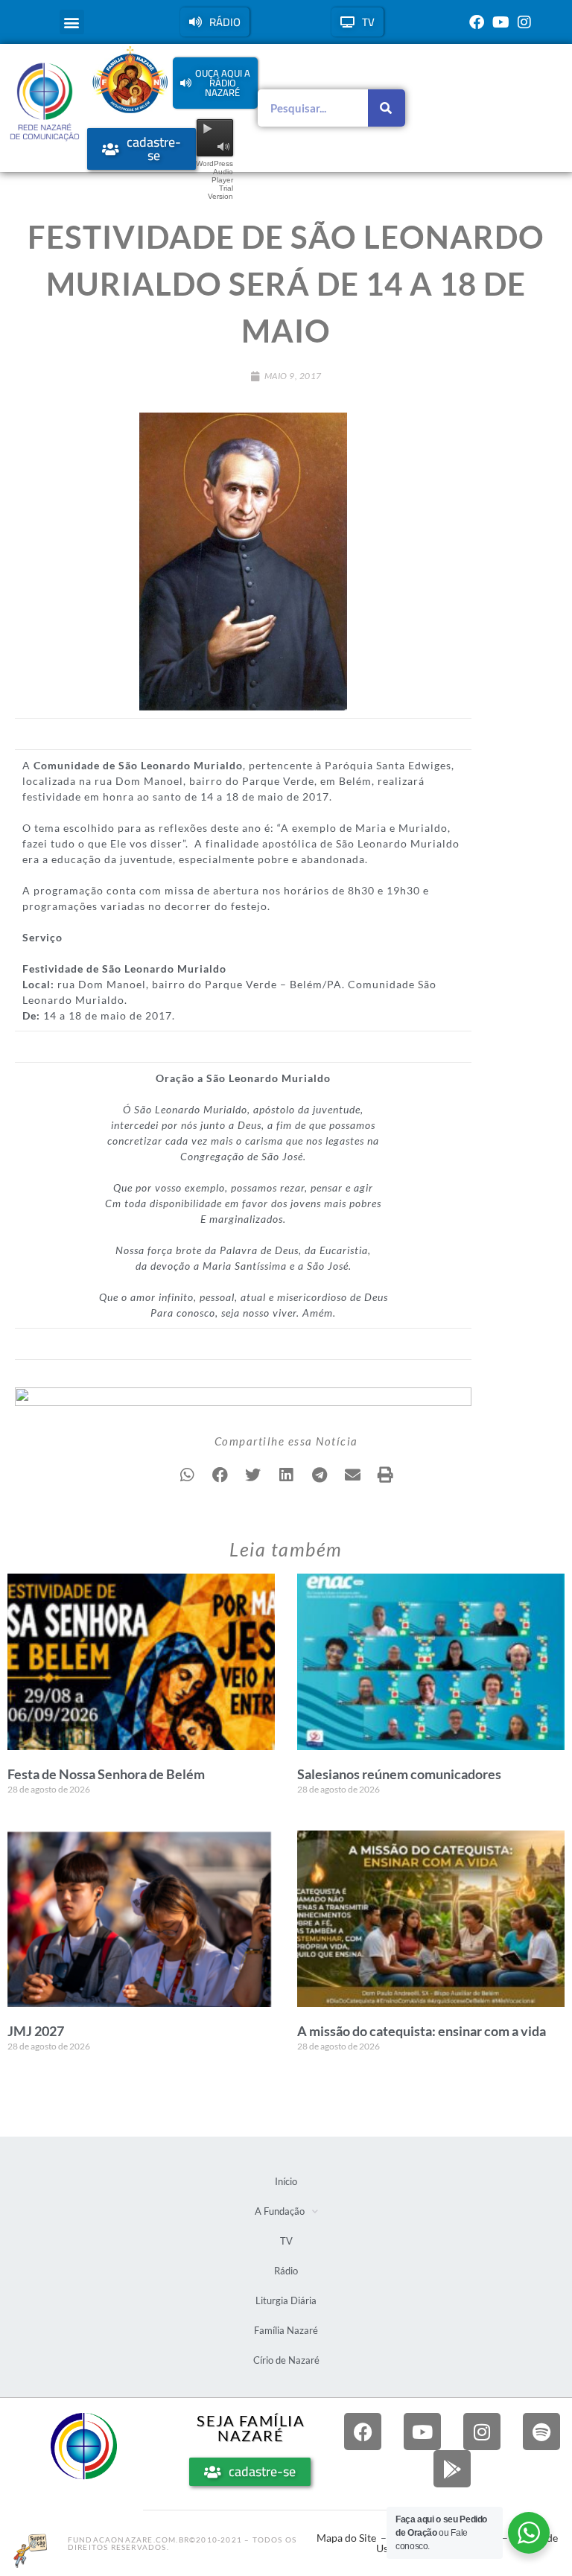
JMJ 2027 (36, 2031)
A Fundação (280, 2211)
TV (286, 2241)
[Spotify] (541, 2432)
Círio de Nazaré (286, 2360)
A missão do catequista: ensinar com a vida (422, 2031)
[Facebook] (477, 22)
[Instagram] (524, 22)
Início (286, 2181)
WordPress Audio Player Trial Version (214, 180)
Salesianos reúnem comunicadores (399, 1774)
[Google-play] (452, 2469)
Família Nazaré (286, 2330)
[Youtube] (500, 22)
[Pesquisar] (387, 108)
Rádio (286, 2271)
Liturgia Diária (286, 2300)
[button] (72, 22)
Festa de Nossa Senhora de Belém (106, 1774)
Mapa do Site (346, 2538)
